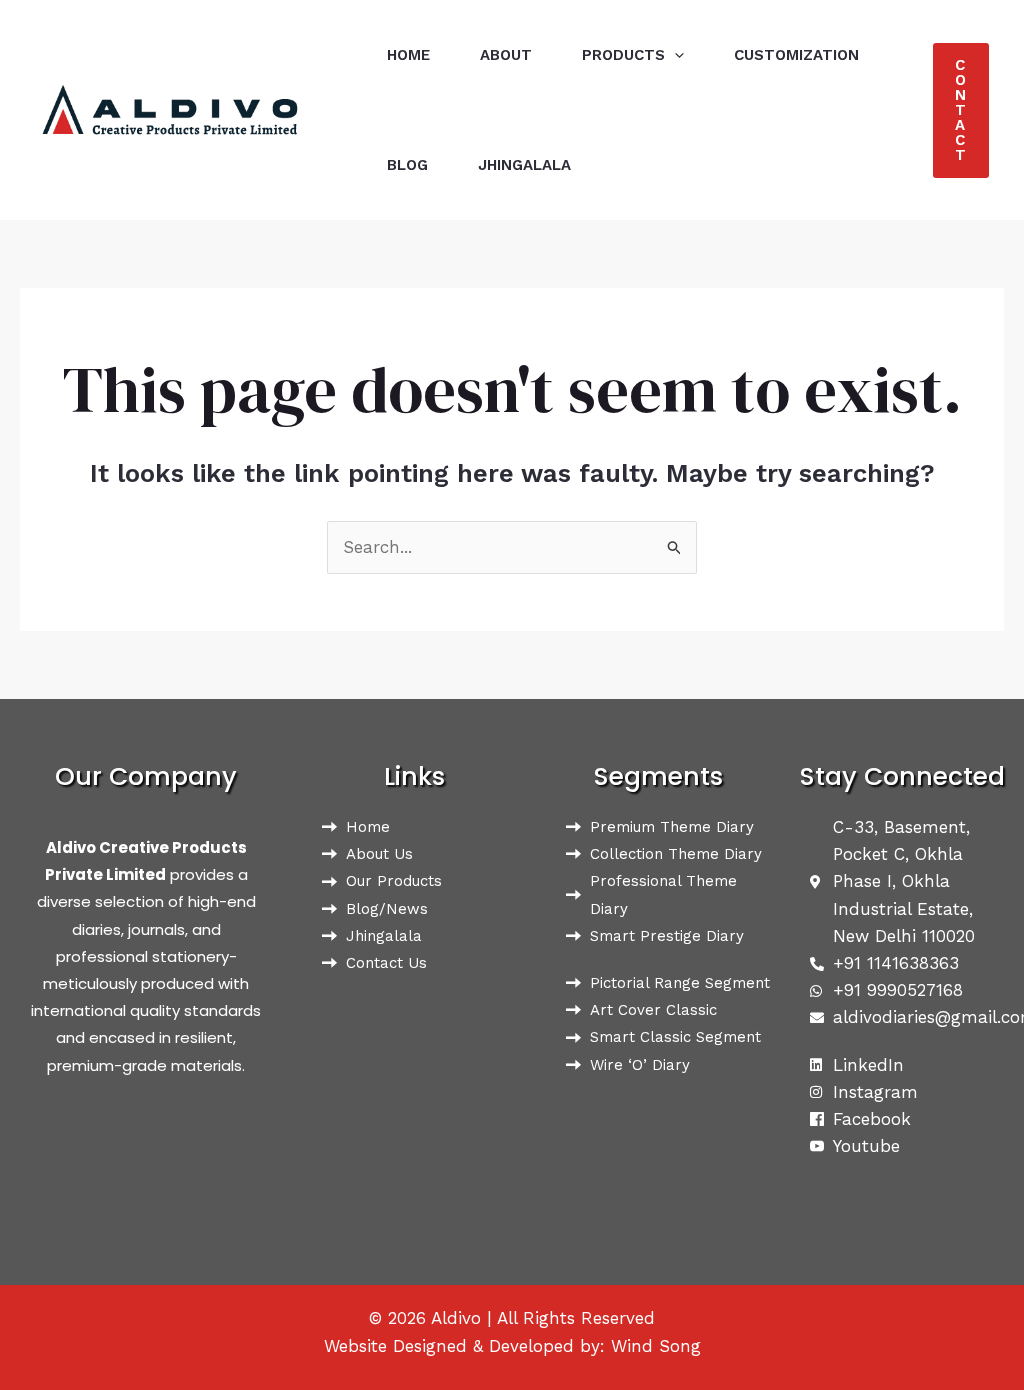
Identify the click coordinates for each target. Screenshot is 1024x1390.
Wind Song (656, 1346)
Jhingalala (524, 165)
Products (623, 55)
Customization (796, 55)
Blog (407, 165)
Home (408, 55)
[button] (674, 55)
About (506, 55)
